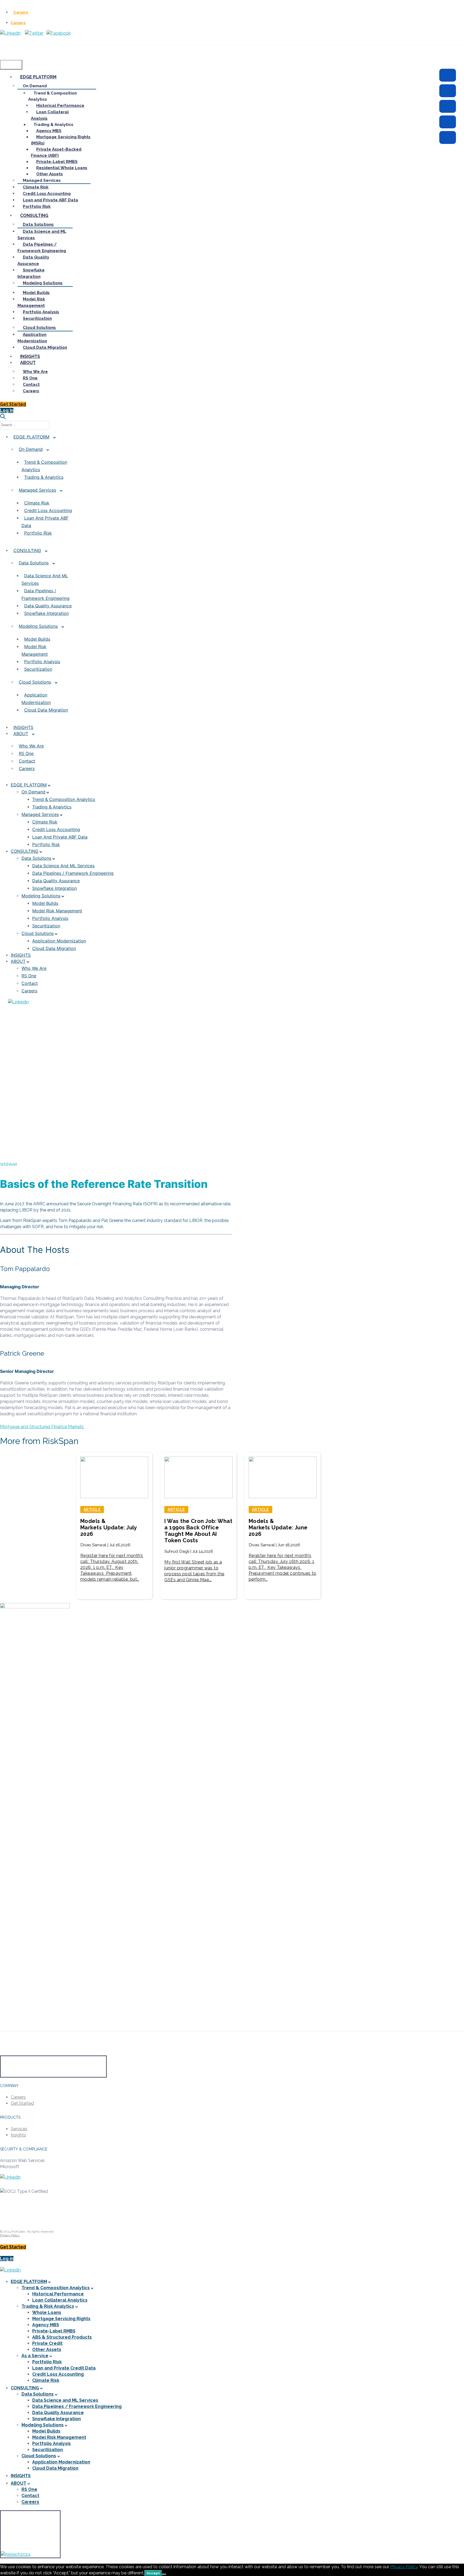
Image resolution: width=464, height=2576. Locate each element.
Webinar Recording (24, 1017)
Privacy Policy (10, 2235)
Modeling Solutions (38, 626)
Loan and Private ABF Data (45, 522)
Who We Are (31, 746)
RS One (26, 753)
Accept (153, 2573)
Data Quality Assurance (48, 606)
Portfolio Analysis (42, 662)
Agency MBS (46, 2325)
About (21, 734)
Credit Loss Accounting (48, 510)
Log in (7, 2258)
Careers (21, 12)
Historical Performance (58, 2294)
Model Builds (37, 639)
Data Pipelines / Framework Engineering (46, 594)
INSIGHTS (21, 2476)
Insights (23, 727)
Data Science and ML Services (45, 579)
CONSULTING (27, 550)
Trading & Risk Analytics (48, 2306)
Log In (7, 410)
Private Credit (47, 2343)
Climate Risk (37, 503)
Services (19, 2129)
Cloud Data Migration (46, 710)
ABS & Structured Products (62, 2337)
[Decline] (164, 2574)
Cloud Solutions (35, 682)
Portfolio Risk (38, 533)
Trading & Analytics (44, 477)
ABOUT (19, 2483)
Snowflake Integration (46, 613)
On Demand (31, 449)
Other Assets (47, 2350)
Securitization (38, 669)
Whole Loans (47, 2312)
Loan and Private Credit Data (64, 2368)
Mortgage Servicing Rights (61, 2319)
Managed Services (37, 490)
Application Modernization (36, 699)
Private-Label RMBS (54, 2331)
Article (92, 1510)
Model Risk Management (35, 650)
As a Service (35, 2356)
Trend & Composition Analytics (44, 466)
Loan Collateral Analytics (60, 2300)
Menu (11, 65)
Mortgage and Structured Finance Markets (42, 1427)
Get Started (13, 404)
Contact (27, 761)
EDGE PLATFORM (31, 437)
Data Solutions (34, 563)
